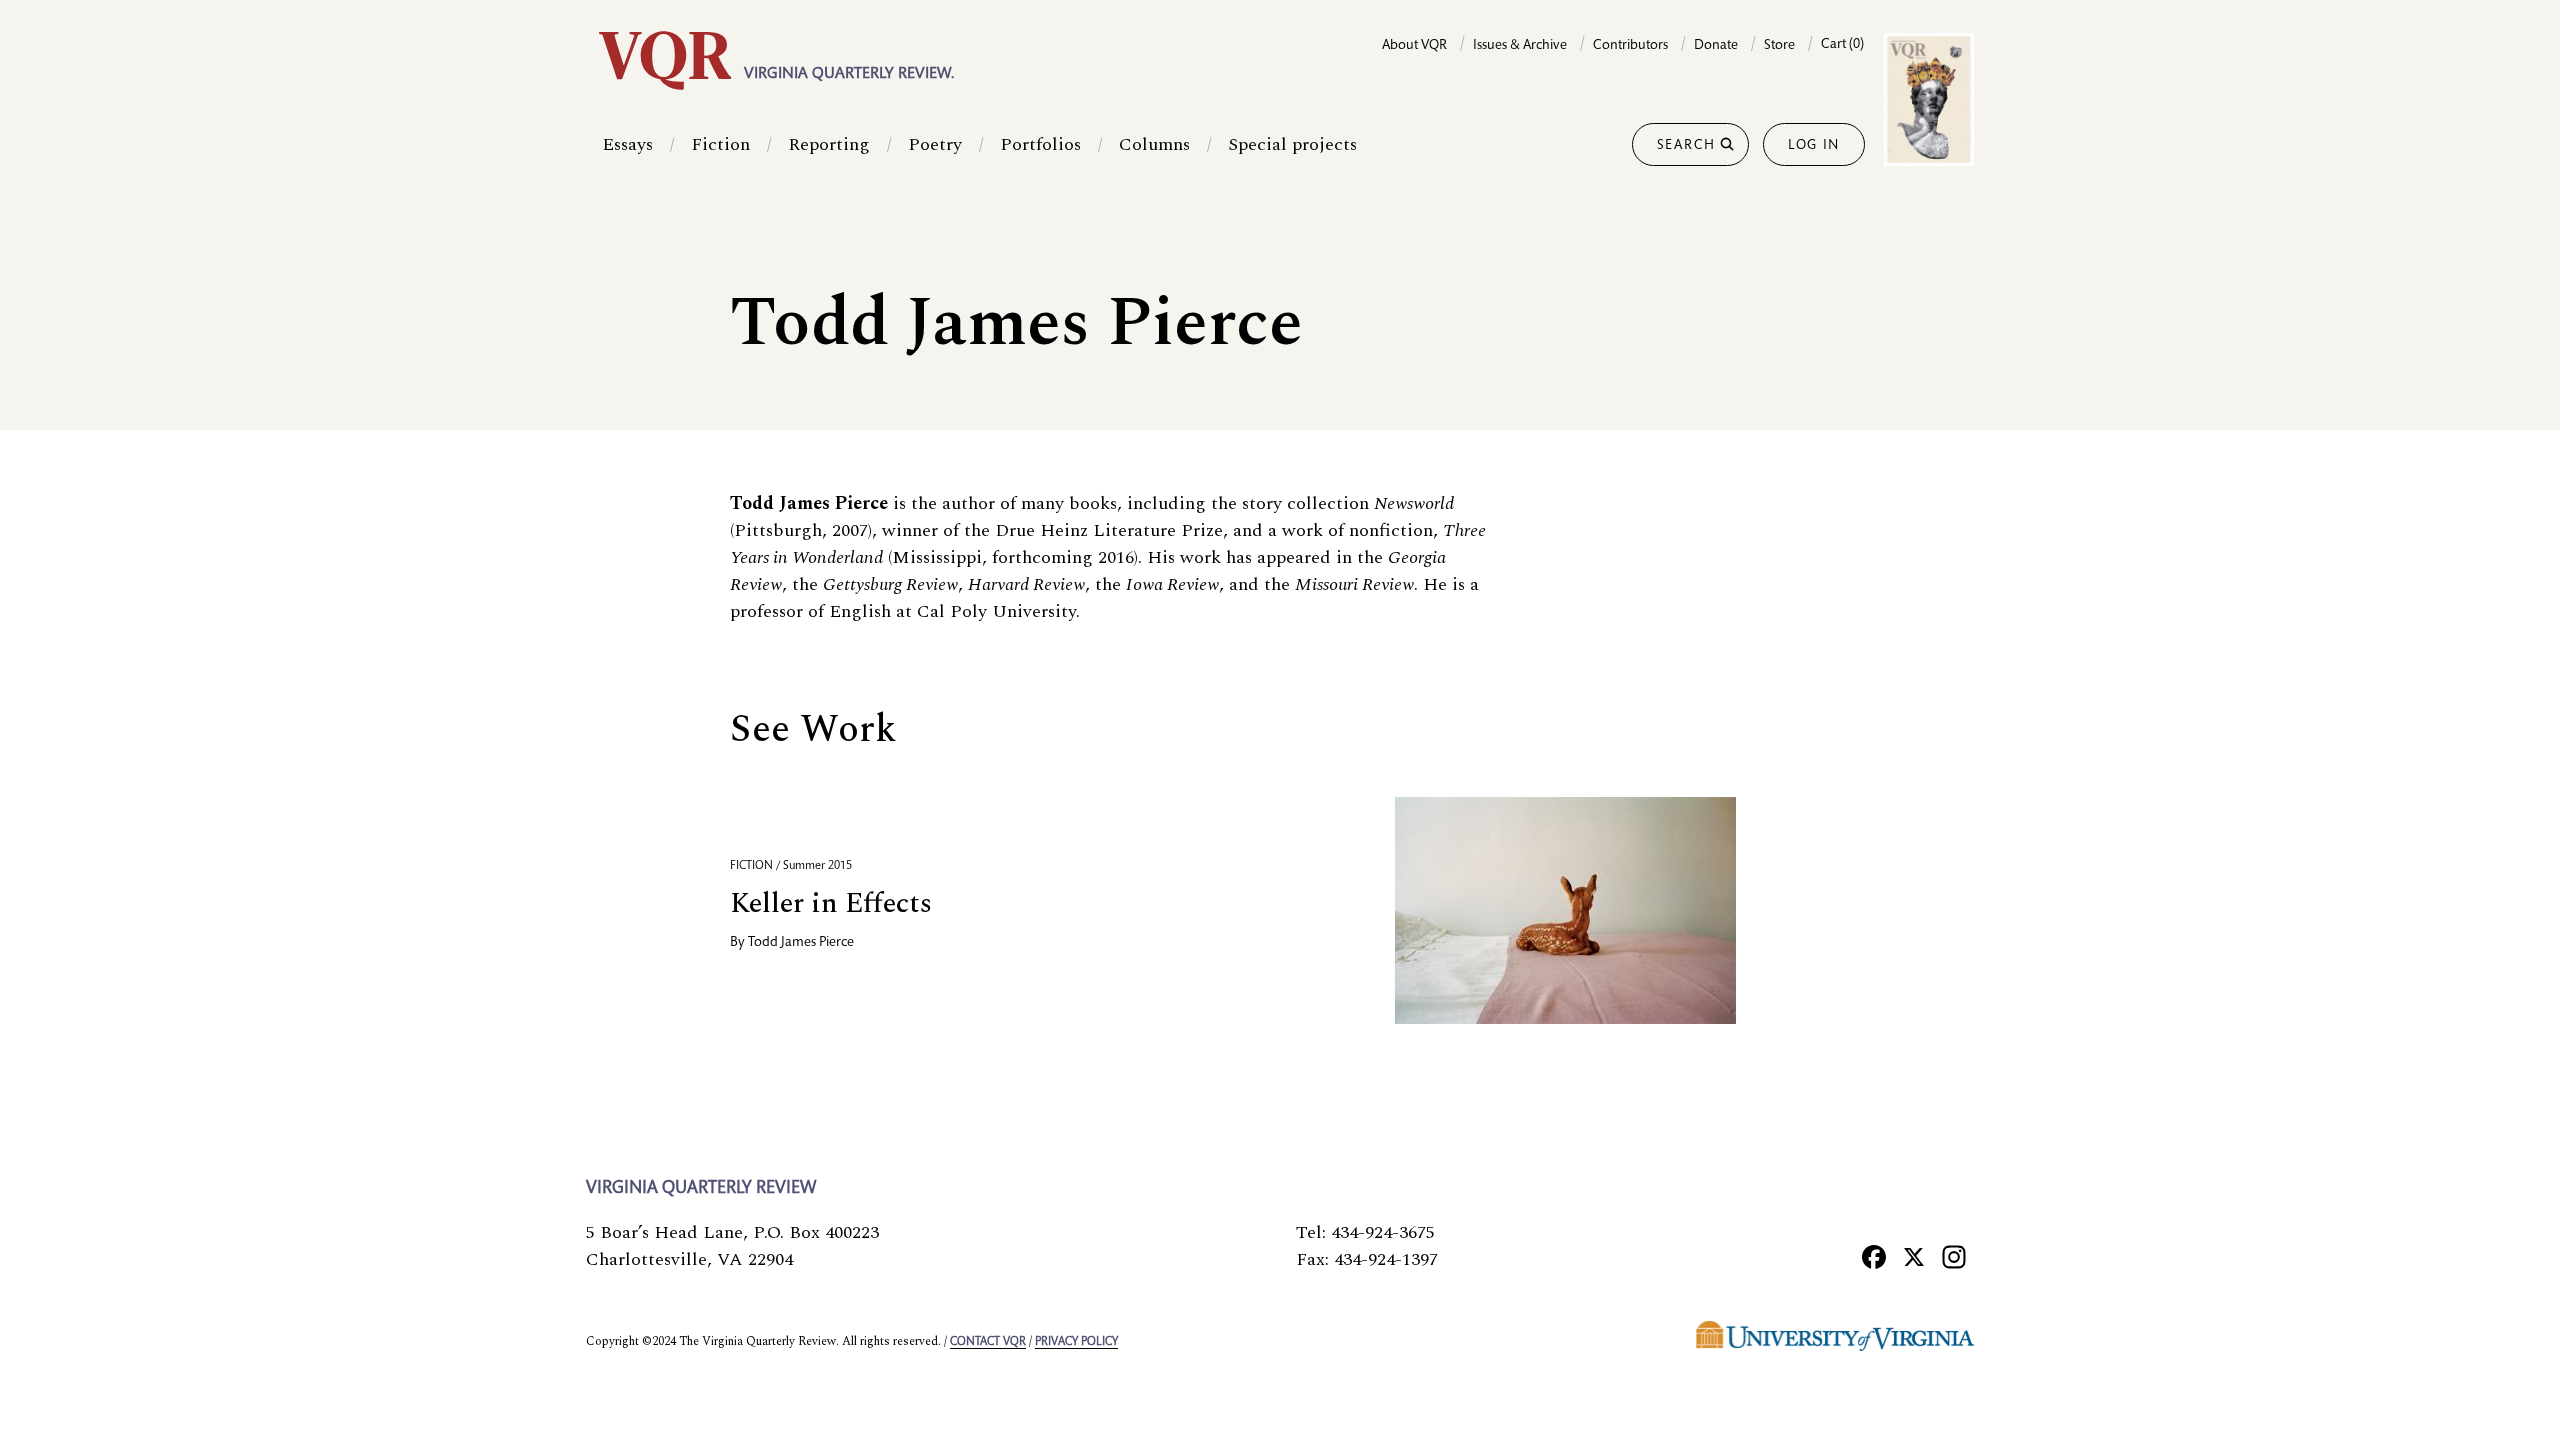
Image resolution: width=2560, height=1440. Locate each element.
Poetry (935, 144)
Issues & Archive (1520, 46)
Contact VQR (988, 1342)
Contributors (1630, 46)
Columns (1154, 144)
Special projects (1292, 144)
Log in (1814, 146)
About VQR (1414, 46)
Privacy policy (1076, 1342)
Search (1686, 146)
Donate (1716, 46)
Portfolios (1040, 144)
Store (1779, 46)
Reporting (829, 144)
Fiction (720, 144)
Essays (627, 144)
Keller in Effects (831, 903)
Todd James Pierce (801, 943)
